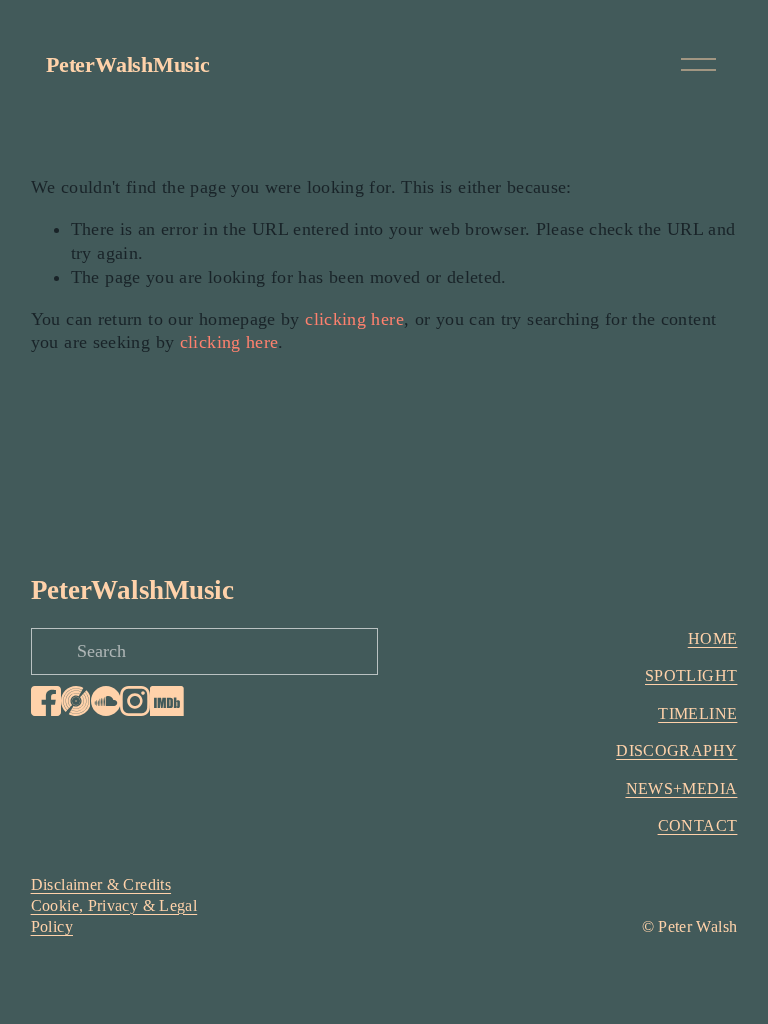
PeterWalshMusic (128, 64)
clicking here (354, 319)
